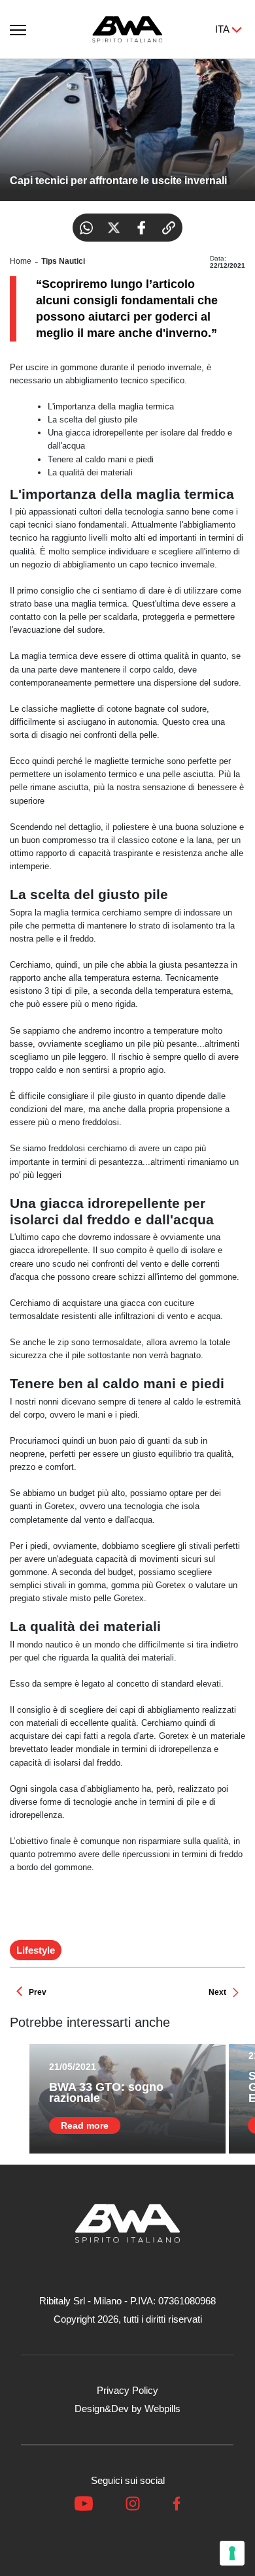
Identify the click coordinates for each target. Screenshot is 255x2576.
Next (217, 1992)
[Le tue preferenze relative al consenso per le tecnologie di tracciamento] (232, 2553)
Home (21, 261)
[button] (18, 27)
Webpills (162, 2409)
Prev (38, 1992)
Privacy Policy (127, 2390)
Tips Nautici (63, 261)
